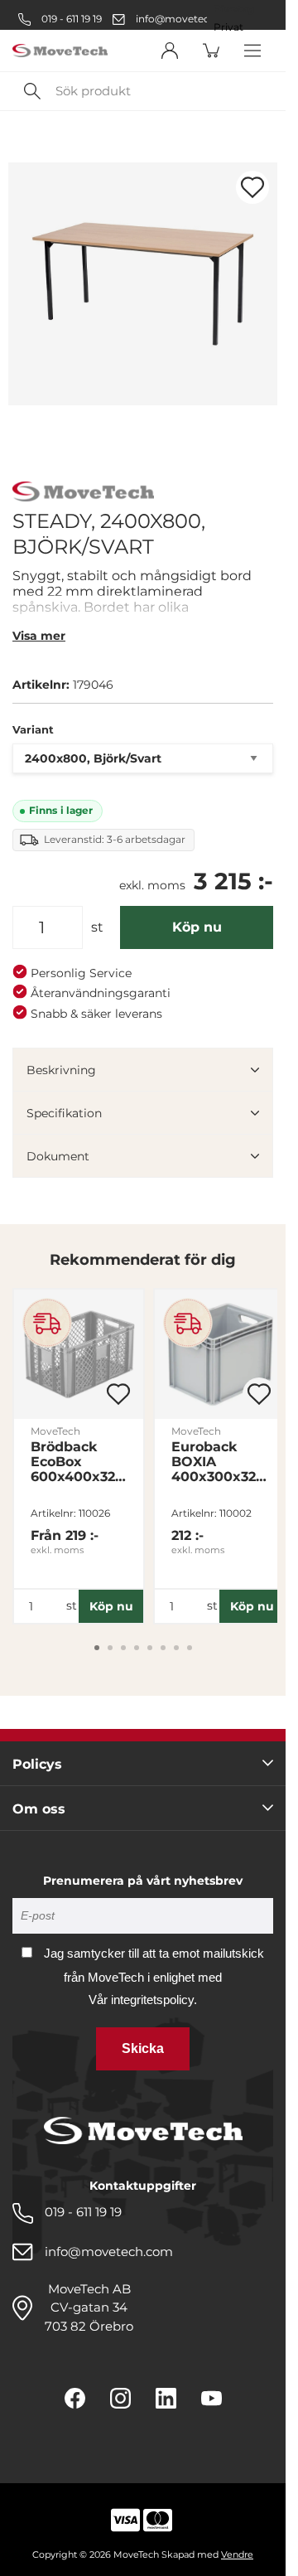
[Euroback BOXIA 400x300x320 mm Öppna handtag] (219, 1354)
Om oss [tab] (39, 1809)
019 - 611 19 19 (70, 19)
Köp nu (197, 927)
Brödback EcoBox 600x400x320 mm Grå (77, 1462)
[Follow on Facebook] (75, 2398)
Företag (234, 9)
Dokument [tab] (58, 1156)
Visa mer (39, 636)
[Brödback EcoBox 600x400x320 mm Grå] (79, 1354)
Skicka (143, 2048)
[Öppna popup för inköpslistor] (252, 187)
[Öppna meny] (252, 51)
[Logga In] (170, 51)
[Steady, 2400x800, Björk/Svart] (143, 284)
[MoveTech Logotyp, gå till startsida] (60, 51)
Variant (33, 729)
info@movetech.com (189, 19)
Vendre (237, 2554)
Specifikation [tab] (64, 1113)
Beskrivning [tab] (61, 1070)
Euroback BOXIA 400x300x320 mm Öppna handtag (218, 1462)
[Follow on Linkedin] (166, 2398)
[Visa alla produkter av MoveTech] (83, 494)
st (97, 927)
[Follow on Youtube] (211, 2398)
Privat (228, 27)
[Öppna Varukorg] (211, 51)
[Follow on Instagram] (120, 2398)
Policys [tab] (37, 1764)
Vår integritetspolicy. (143, 2000)
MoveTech (55, 1431)
